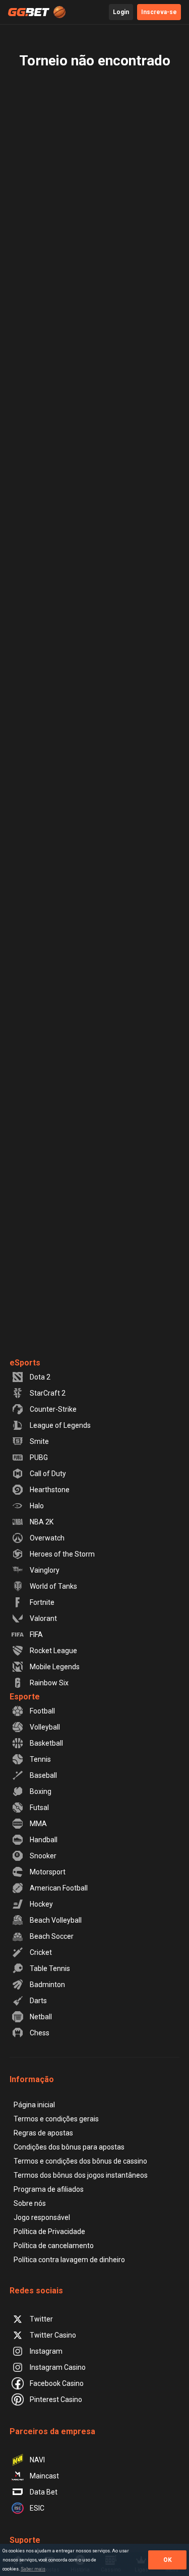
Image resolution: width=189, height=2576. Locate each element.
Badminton (47, 1985)
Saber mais (33, 2569)
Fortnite (42, 1602)
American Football (59, 1888)
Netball (41, 2017)
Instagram (46, 2351)
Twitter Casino (53, 2335)
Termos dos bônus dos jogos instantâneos (81, 2175)
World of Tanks (53, 1586)
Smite (39, 1441)
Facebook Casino (57, 2383)
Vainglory (45, 1570)
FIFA (36, 1635)
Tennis (40, 1759)
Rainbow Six (49, 1683)
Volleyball (45, 1727)
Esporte (25, 1697)
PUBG (39, 1457)
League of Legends (60, 1425)
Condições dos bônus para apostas (69, 2147)
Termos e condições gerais (56, 2119)
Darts (38, 2001)
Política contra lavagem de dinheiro (69, 2260)
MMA (38, 1824)
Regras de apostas (43, 2133)
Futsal (39, 1808)
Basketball (46, 1743)
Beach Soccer (52, 1936)
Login (121, 12)
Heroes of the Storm (62, 1554)
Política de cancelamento (54, 2246)
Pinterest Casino (56, 2399)
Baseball (43, 1775)
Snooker (43, 1856)
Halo (37, 1506)
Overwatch (47, 1538)
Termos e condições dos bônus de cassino (80, 2161)
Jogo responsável (42, 2217)
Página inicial (34, 2105)
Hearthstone (50, 1490)
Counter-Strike (53, 1409)
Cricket (41, 1952)
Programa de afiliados (49, 2189)
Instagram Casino (58, 2367)
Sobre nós (30, 2203)
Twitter (41, 2319)
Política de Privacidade (49, 2231)
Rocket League (53, 1651)
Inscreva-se (159, 12)
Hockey (41, 1904)
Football (42, 1711)
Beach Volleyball (56, 1920)
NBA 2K (42, 1522)
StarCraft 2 (48, 1393)
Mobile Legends (55, 1667)
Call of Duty (48, 1474)
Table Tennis (50, 1968)
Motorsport (48, 1872)
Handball (44, 1840)
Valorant (43, 1618)
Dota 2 (40, 1377)
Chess (40, 2033)
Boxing (41, 1791)
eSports (25, 1363)
